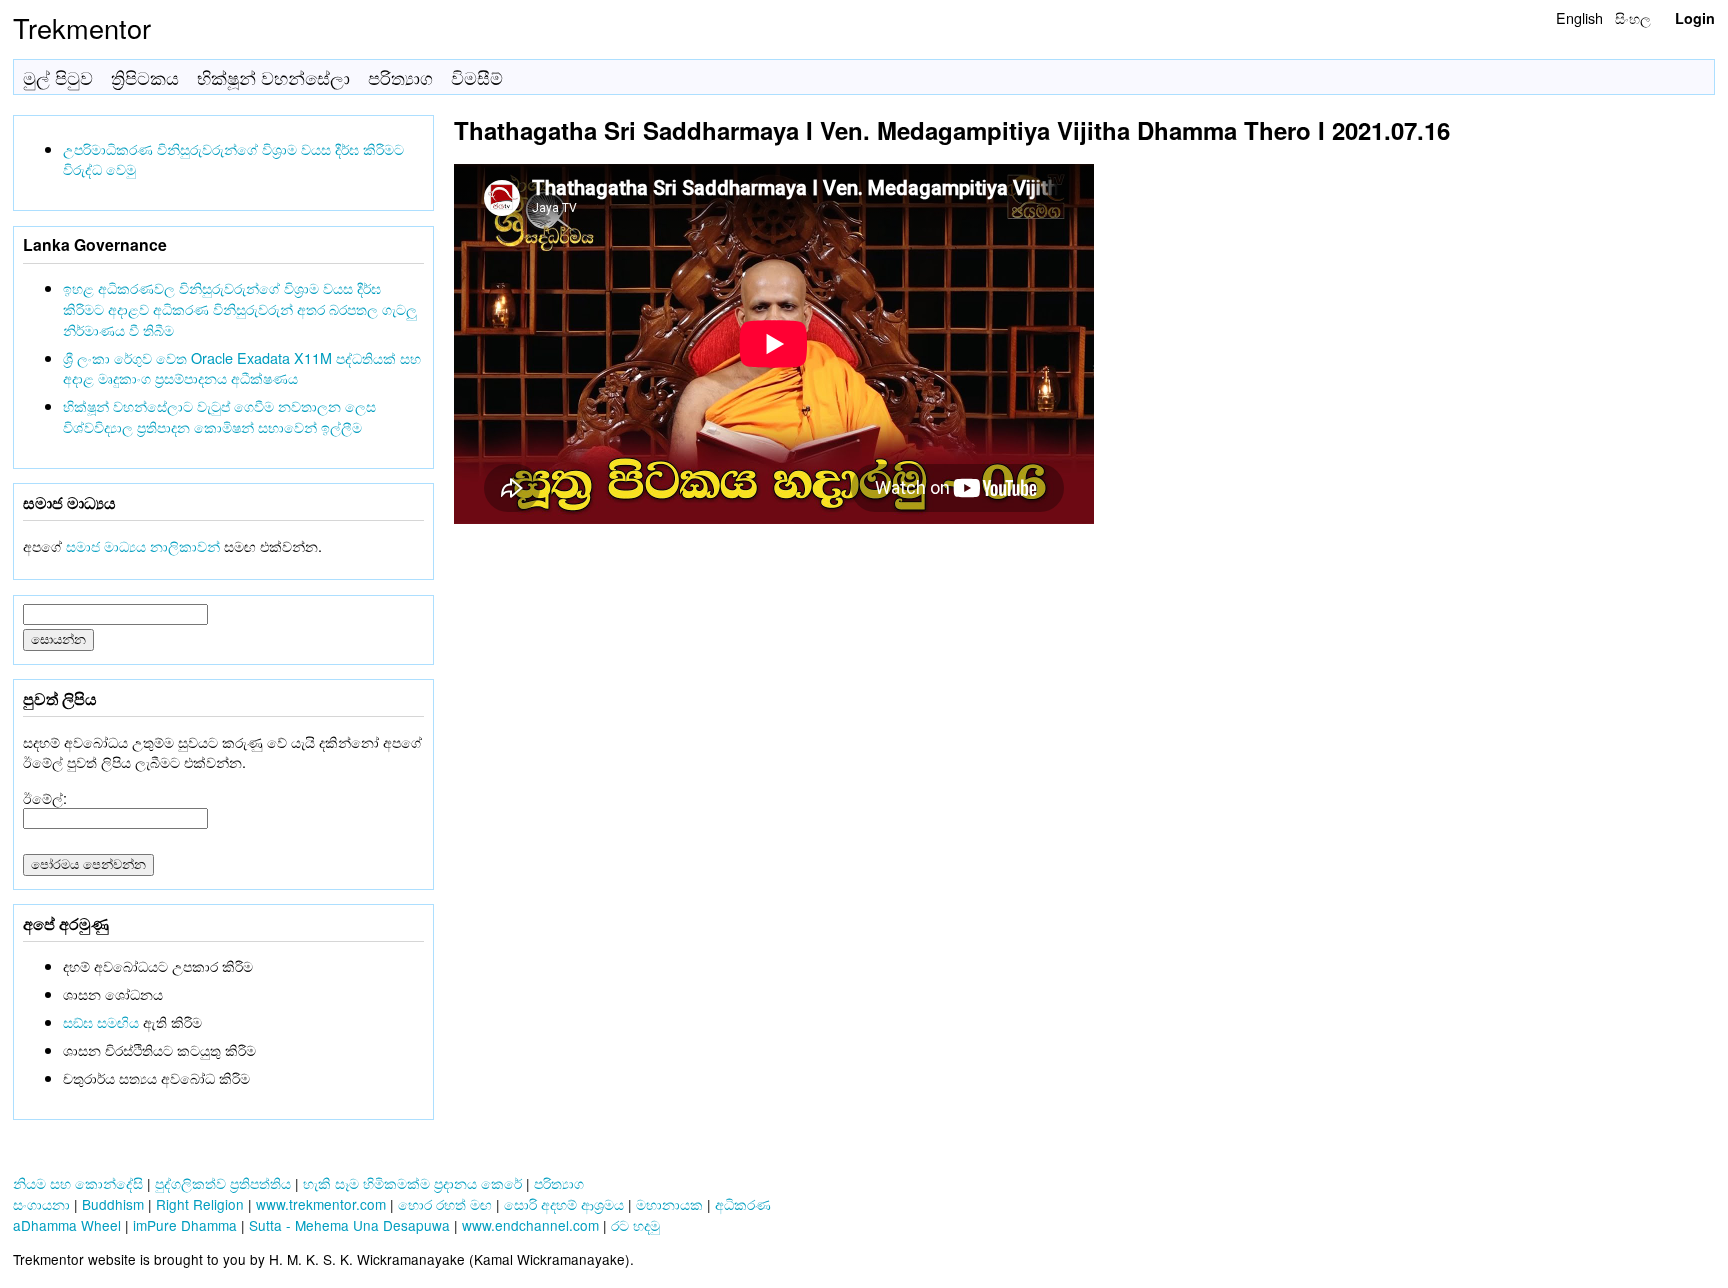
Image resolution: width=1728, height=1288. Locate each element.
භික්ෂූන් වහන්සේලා (273, 77)
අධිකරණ (743, 1204)
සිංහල (1633, 17)
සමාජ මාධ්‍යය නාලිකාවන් (143, 545)
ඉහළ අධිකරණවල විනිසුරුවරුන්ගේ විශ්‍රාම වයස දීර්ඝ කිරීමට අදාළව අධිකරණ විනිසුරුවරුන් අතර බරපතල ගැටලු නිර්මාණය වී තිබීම (240, 308)
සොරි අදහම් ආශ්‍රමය (564, 1204)
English (1579, 17)
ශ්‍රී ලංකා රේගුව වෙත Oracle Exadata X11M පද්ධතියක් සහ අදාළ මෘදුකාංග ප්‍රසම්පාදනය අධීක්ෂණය (242, 368)
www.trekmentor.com (321, 1204)
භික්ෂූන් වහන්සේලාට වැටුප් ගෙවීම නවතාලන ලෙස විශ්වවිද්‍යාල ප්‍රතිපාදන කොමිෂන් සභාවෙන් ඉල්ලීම (219, 416)
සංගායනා (41, 1204)
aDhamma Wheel (67, 1225)
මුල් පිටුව (58, 77)
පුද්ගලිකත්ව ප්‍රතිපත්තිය (223, 1183)
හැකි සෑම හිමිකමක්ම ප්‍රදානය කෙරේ (412, 1183)
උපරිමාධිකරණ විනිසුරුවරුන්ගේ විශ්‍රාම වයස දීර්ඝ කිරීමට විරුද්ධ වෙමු (233, 159)
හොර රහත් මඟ (445, 1204)
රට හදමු (635, 1225)
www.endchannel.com (530, 1225)
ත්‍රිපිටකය (145, 77)
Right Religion (200, 1204)
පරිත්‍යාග (400, 77)
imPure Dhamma (185, 1225)
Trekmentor (82, 27)
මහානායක (669, 1204)
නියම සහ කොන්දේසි (78, 1183)
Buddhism (113, 1204)
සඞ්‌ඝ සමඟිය (101, 1021)
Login (1695, 18)
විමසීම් (477, 77)
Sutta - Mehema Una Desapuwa (349, 1225)
